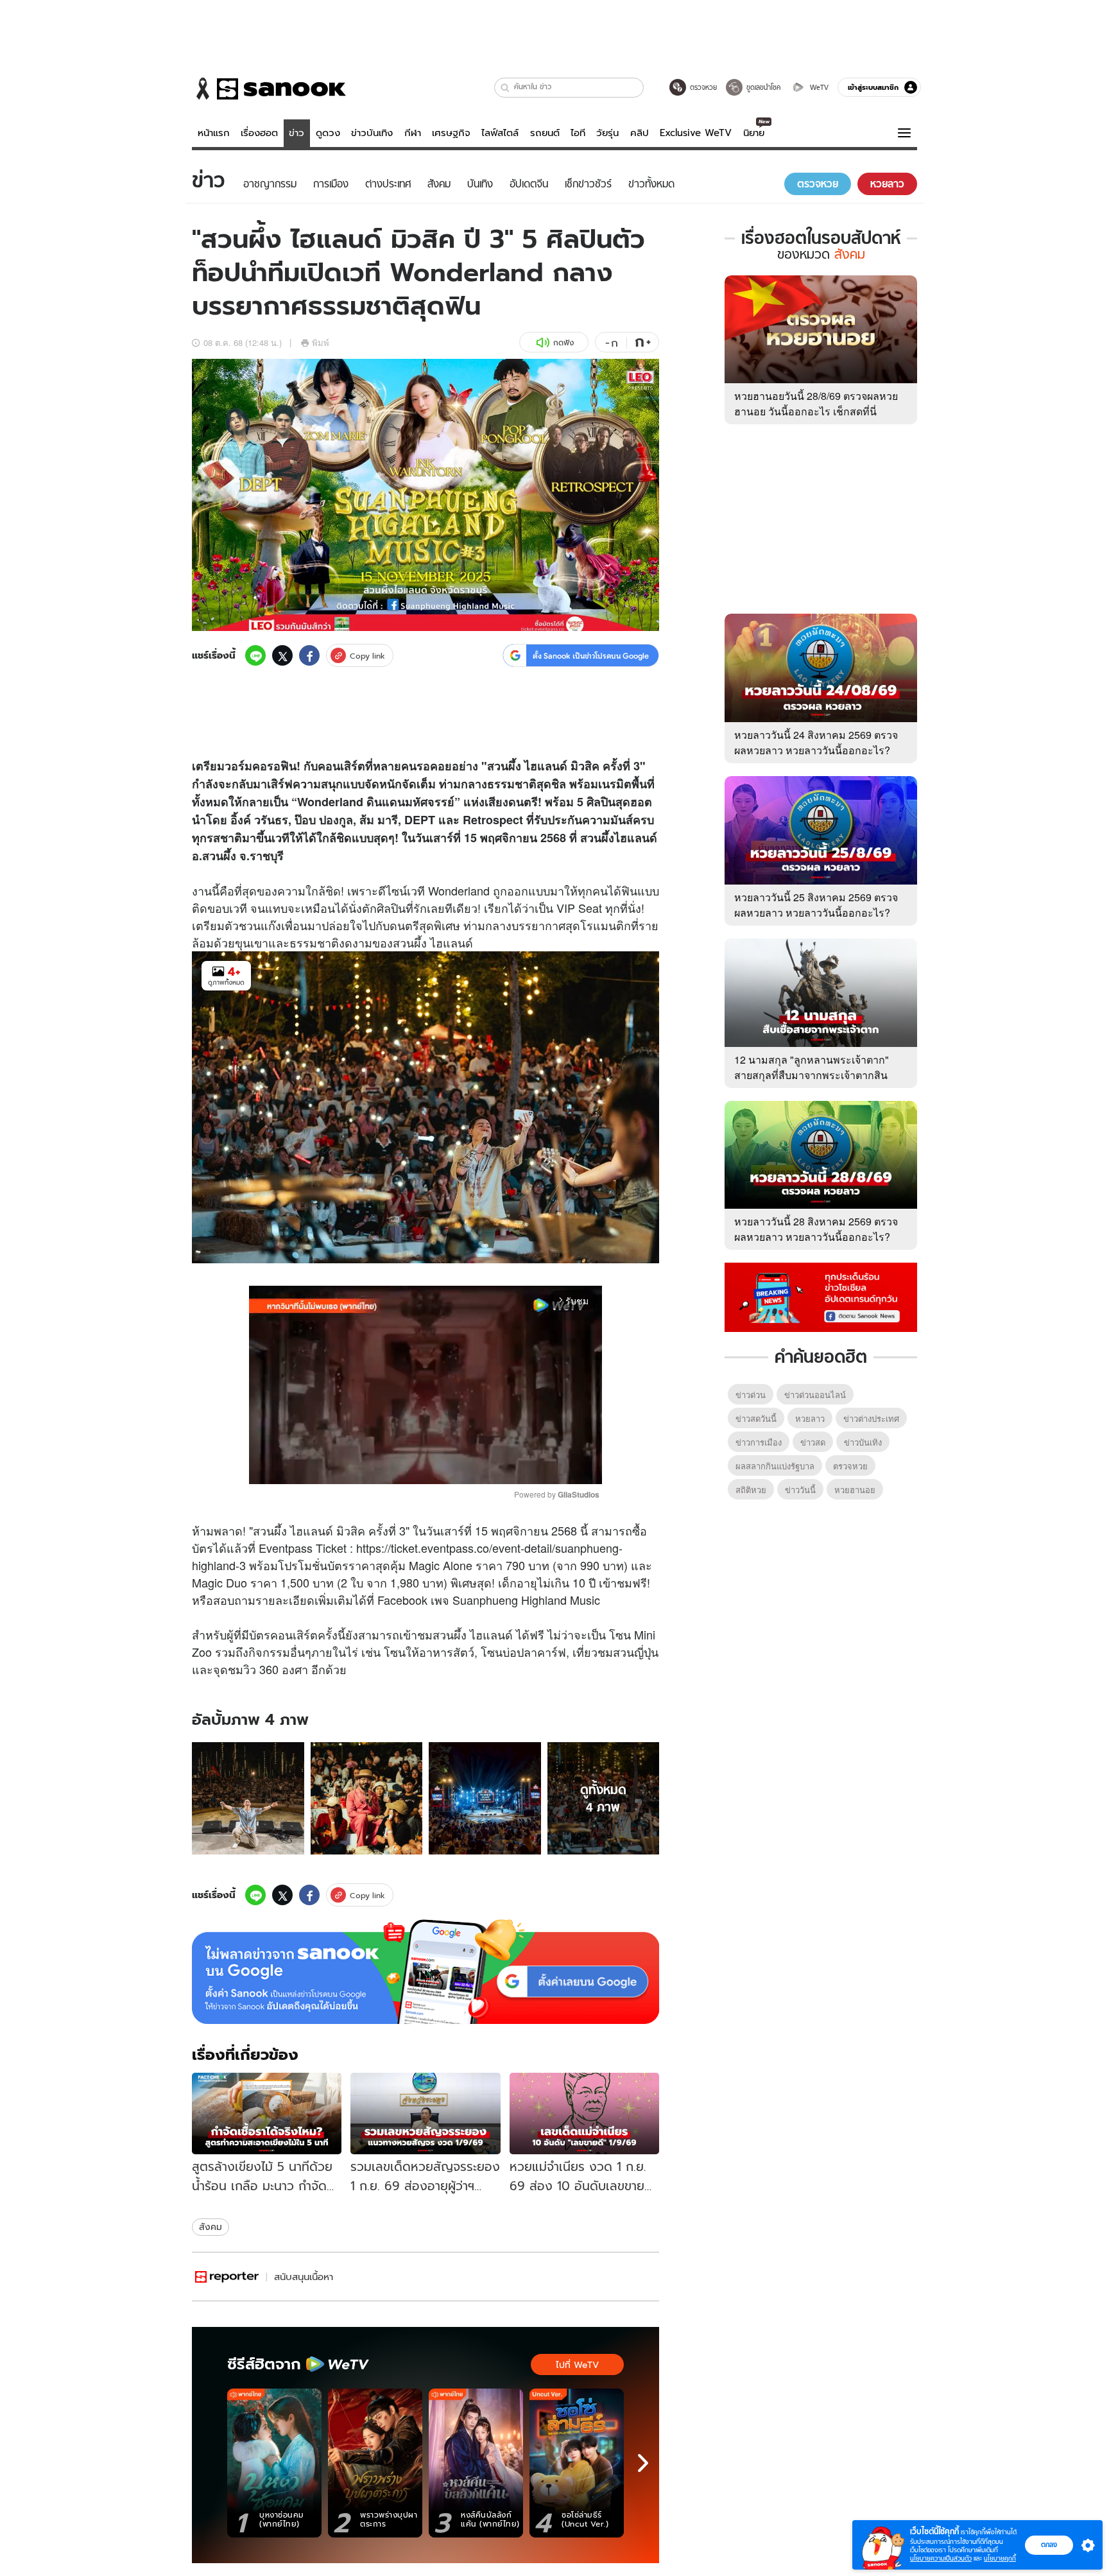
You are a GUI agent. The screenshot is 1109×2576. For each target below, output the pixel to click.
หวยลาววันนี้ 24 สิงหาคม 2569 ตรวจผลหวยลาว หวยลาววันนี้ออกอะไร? (816, 742)
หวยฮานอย (855, 1490)
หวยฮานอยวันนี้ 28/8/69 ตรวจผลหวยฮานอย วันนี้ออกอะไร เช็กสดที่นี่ (816, 403)
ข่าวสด (813, 1442)
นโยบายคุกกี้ (1000, 2558)
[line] (255, 655)
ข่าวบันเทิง (372, 133)
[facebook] (309, 655)
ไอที (578, 133)
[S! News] (227, 2277)
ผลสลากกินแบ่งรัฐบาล (775, 1466)
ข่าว (297, 133)
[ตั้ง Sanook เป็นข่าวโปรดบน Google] (426, 1972)
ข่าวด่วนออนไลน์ (815, 1395)
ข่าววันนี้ (800, 1490)
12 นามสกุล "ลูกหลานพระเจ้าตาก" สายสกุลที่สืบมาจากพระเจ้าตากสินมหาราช (812, 1075)
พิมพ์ (321, 342)
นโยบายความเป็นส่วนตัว (941, 2558)
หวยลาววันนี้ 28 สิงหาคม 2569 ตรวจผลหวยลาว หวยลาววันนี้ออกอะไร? (816, 1229)
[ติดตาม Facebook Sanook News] (821, 1296)
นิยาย (754, 133)
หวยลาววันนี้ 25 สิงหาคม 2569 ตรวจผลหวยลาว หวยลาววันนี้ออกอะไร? (816, 905)
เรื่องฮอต (259, 133)
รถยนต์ (545, 133)
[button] (505, 88)
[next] (643, 2463)
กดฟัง (563, 342)
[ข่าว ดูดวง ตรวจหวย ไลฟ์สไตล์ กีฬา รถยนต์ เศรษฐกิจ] (269, 89)
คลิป (640, 133)
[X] (282, 655)
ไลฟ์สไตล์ (500, 133)
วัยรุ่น (607, 133)
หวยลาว (810, 1418)
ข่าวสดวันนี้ (756, 1418)
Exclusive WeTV (696, 133)
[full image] (248, 1798)
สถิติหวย (751, 1490)
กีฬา (413, 133)
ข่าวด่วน (751, 1395)
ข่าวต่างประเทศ (871, 1418)
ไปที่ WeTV (577, 2365)
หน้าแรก (214, 133)
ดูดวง (328, 133)
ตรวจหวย (850, 1466)
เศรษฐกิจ (451, 133)
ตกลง (1049, 2545)
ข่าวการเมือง (759, 1442)
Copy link (367, 656)
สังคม (211, 2227)
